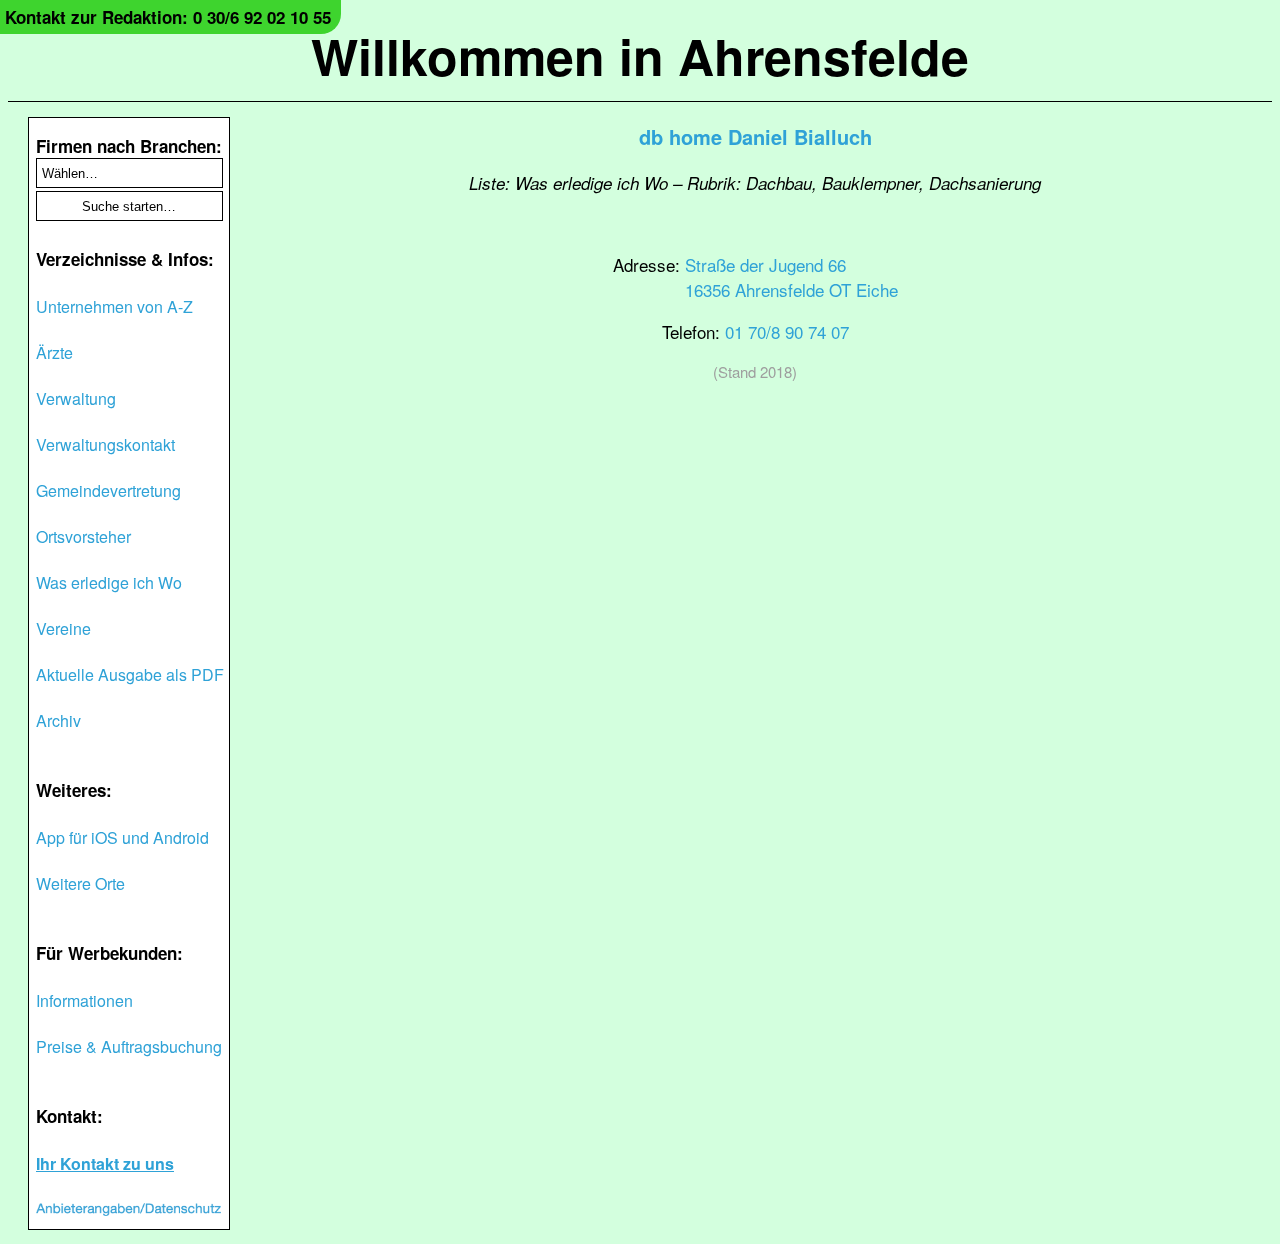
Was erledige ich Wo (109, 582)
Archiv (58, 720)
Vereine (63, 628)
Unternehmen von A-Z (114, 306)
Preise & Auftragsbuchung (129, 1046)
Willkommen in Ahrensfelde (640, 55)
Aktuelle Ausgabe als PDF (130, 674)
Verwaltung (76, 398)
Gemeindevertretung (108, 490)
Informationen (84, 1000)
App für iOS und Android (122, 837)
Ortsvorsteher (83, 536)
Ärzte (54, 352)
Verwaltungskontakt (105, 444)
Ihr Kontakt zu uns (105, 1163)
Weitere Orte (80, 883)
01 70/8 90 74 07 (787, 331)
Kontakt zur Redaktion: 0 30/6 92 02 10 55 (168, 17)
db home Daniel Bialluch (755, 136)
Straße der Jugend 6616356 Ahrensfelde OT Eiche (791, 277)
